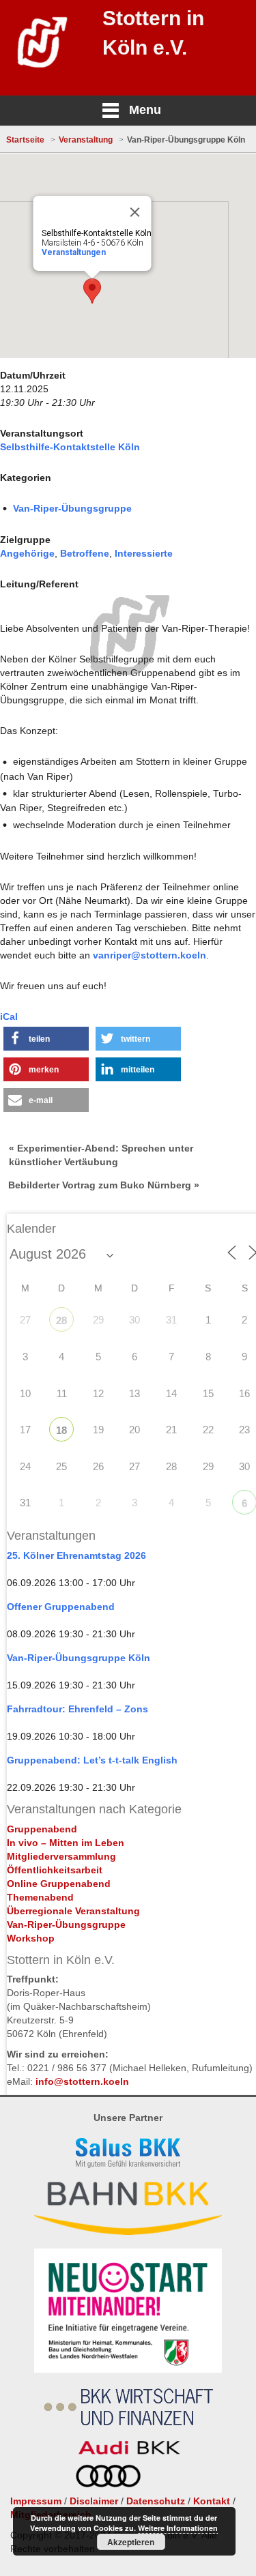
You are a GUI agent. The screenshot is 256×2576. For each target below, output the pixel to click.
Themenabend (40, 1897)
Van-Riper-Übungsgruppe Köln (79, 1658)
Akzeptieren (131, 2542)
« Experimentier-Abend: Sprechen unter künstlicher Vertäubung (101, 1155)
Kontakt (212, 2501)
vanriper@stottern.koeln (150, 955)
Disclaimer (94, 2501)
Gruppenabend (42, 1829)
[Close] (135, 212)
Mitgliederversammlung (61, 1856)
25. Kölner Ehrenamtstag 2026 (76, 1555)
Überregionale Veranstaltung (73, 1911)
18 (61, 1430)
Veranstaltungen (74, 252)
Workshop (31, 1938)
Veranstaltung (86, 140)
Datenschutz (156, 2501)
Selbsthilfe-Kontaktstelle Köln (70, 447)
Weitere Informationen (178, 2528)
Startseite (25, 140)
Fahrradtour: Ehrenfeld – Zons (77, 1709)
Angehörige (27, 553)
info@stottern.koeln (82, 2081)
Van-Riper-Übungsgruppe (72, 508)
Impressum (36, 2501)
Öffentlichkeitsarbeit (55, 1870)
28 (61, 1320)
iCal (9, 1016)
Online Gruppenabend (59, 1884)
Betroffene (85, 553)
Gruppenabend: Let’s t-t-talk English (92, 1760)
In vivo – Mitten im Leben (66, 1843)
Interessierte (144, 553)
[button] (46, 1039)
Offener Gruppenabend (61, 1607)
